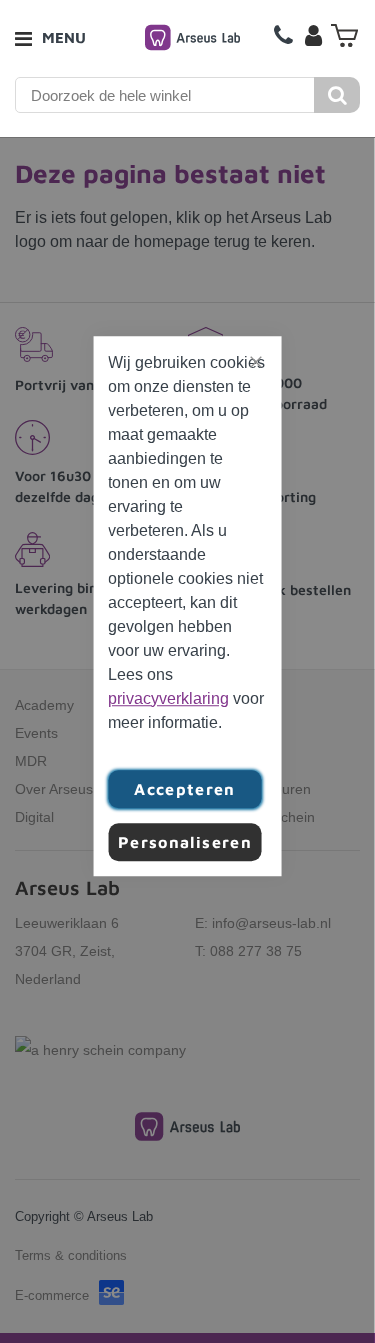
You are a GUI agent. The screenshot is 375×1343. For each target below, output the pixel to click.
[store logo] (192, 37)
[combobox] (165, 95)
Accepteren (185, 789)
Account (313, 35)
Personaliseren (185, 842)
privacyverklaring (168, 698)
